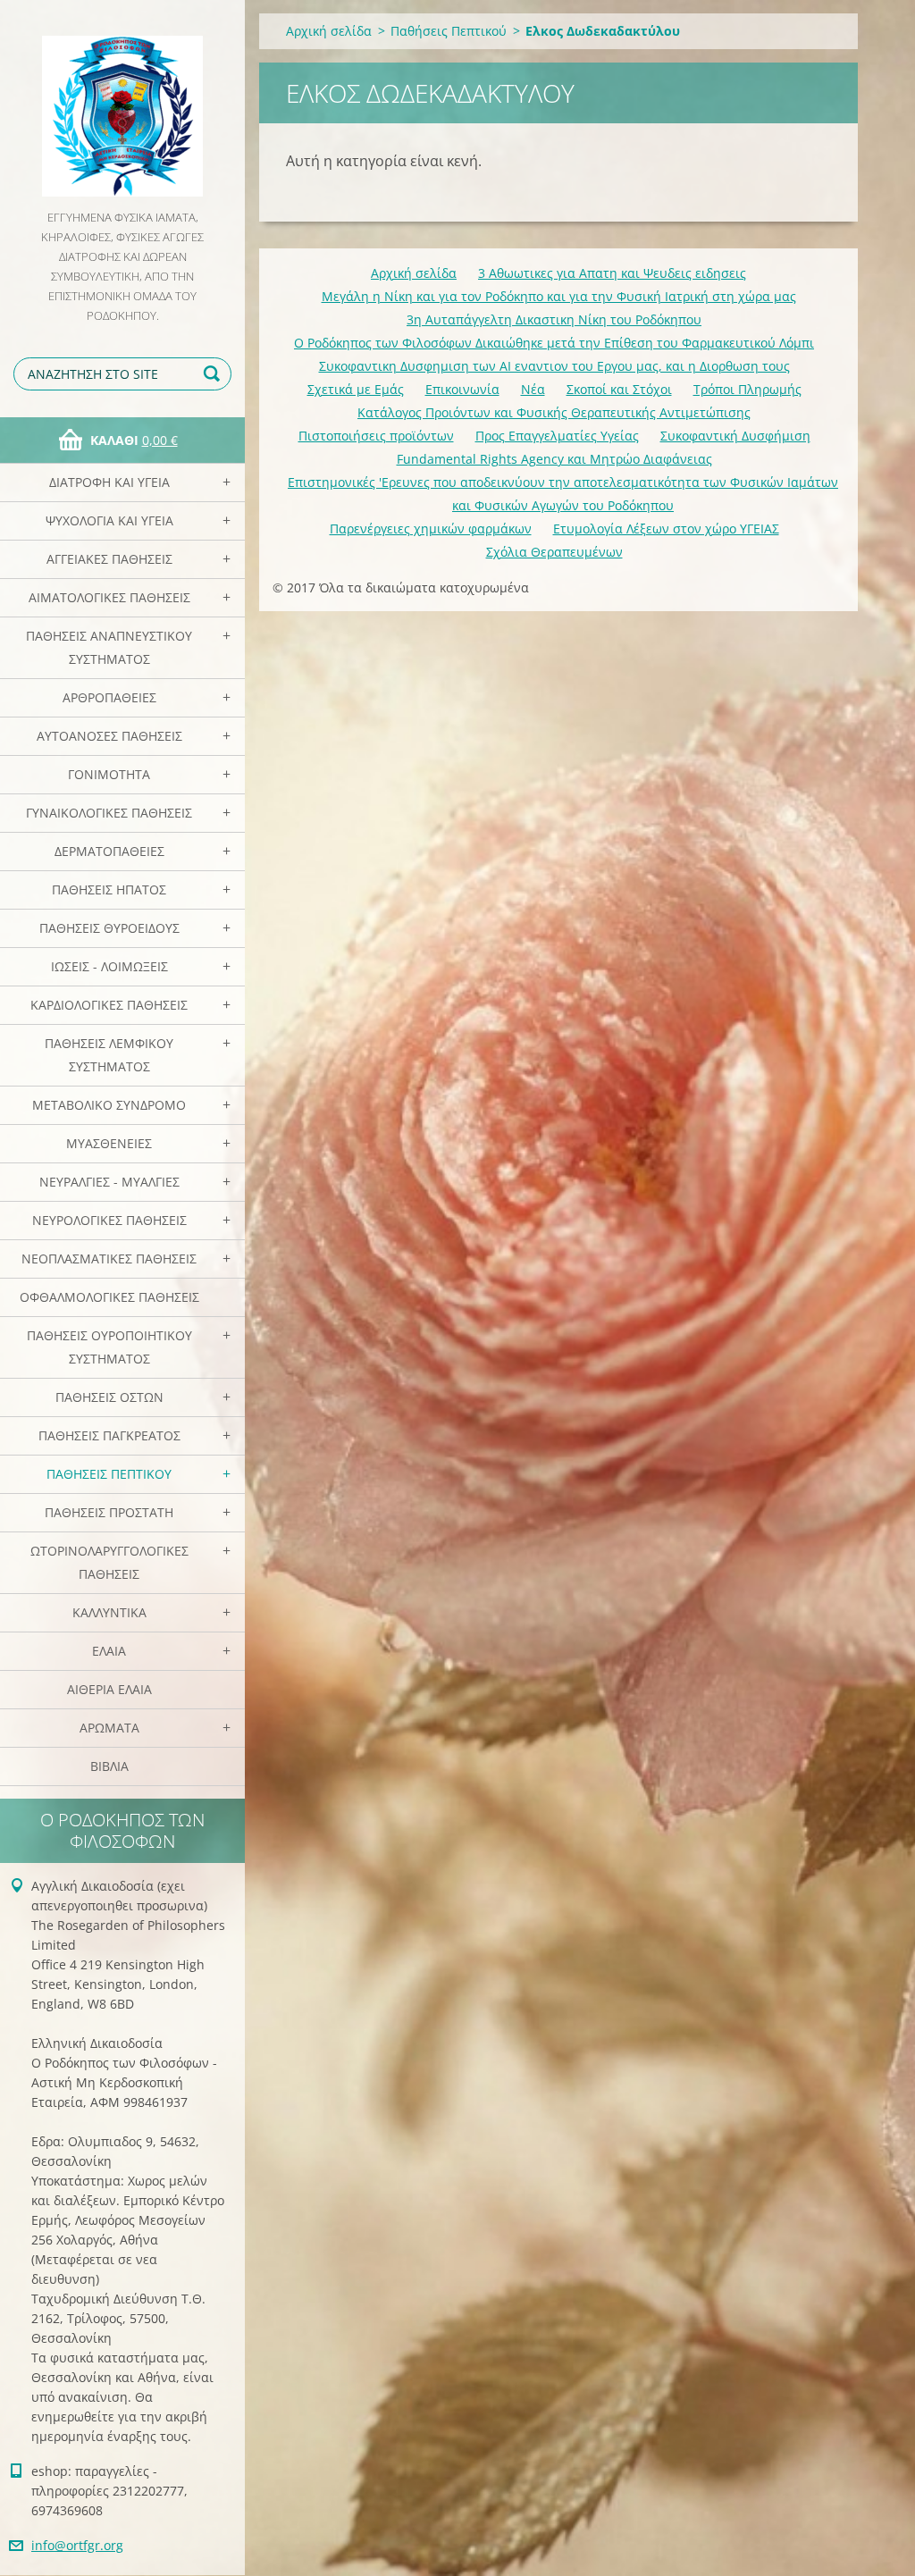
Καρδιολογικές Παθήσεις (109, 1005)
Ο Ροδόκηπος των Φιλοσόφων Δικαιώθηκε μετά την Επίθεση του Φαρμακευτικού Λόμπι (554, 343)
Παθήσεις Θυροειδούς (109, 928)
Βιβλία (109, 1766)
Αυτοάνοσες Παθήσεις (109, 736)
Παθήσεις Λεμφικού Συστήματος (109, 1055)
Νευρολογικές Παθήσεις (109, 1220)
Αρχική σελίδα (329, 31)
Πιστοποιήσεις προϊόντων (376, 436)
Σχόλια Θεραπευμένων (554, 552)
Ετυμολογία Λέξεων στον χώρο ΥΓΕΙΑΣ (666, 529)
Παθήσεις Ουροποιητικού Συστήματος (109, 1347)
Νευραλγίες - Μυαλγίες (109, 1182)
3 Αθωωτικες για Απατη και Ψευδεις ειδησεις (612, 273)
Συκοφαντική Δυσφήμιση (735, 436)
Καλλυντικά (109, 1612)
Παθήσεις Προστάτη (109, 1512)
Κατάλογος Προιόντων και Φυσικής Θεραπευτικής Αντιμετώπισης (554, 412)
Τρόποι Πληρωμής (747, 389)
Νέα (533, 389)
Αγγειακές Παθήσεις (109, 559)
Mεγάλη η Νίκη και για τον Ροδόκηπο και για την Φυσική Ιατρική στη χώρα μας (559, 296)
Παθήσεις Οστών (109, 1397)
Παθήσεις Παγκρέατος (109, 1435)
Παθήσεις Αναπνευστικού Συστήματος (109, 647)
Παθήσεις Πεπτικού (109, 1474)
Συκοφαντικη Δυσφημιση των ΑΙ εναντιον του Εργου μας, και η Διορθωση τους (554, 366)
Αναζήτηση (214, 374)
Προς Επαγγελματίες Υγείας (557, 436)
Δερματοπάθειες (109, 851)
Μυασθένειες (109, 1143)
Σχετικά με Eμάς (356, 389)
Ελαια (109, 1651)
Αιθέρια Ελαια (109, 1689)
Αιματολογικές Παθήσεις (109, 597)
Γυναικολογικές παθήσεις (109, 813)
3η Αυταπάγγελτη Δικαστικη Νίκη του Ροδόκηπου (554, 319)
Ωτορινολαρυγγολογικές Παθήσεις (109, 1562)
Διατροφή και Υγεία (109, 482)
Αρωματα (109, 1728)
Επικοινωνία (462, 389)
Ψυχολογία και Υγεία (109, 520)
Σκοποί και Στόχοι (619, 389)
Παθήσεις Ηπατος (109, 889)
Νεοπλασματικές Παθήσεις (109, 1259)
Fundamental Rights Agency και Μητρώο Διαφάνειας (554, 459)
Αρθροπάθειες (109, 697)
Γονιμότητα (109, 774)
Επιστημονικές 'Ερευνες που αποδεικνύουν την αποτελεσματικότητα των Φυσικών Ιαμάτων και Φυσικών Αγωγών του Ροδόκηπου (563, 494)
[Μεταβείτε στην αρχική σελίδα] (122, 104)
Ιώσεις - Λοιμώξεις (109, 966)
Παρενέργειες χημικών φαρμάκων (431, 529)
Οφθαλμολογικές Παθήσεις (109, 1297)
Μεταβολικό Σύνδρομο (109, 1105)
